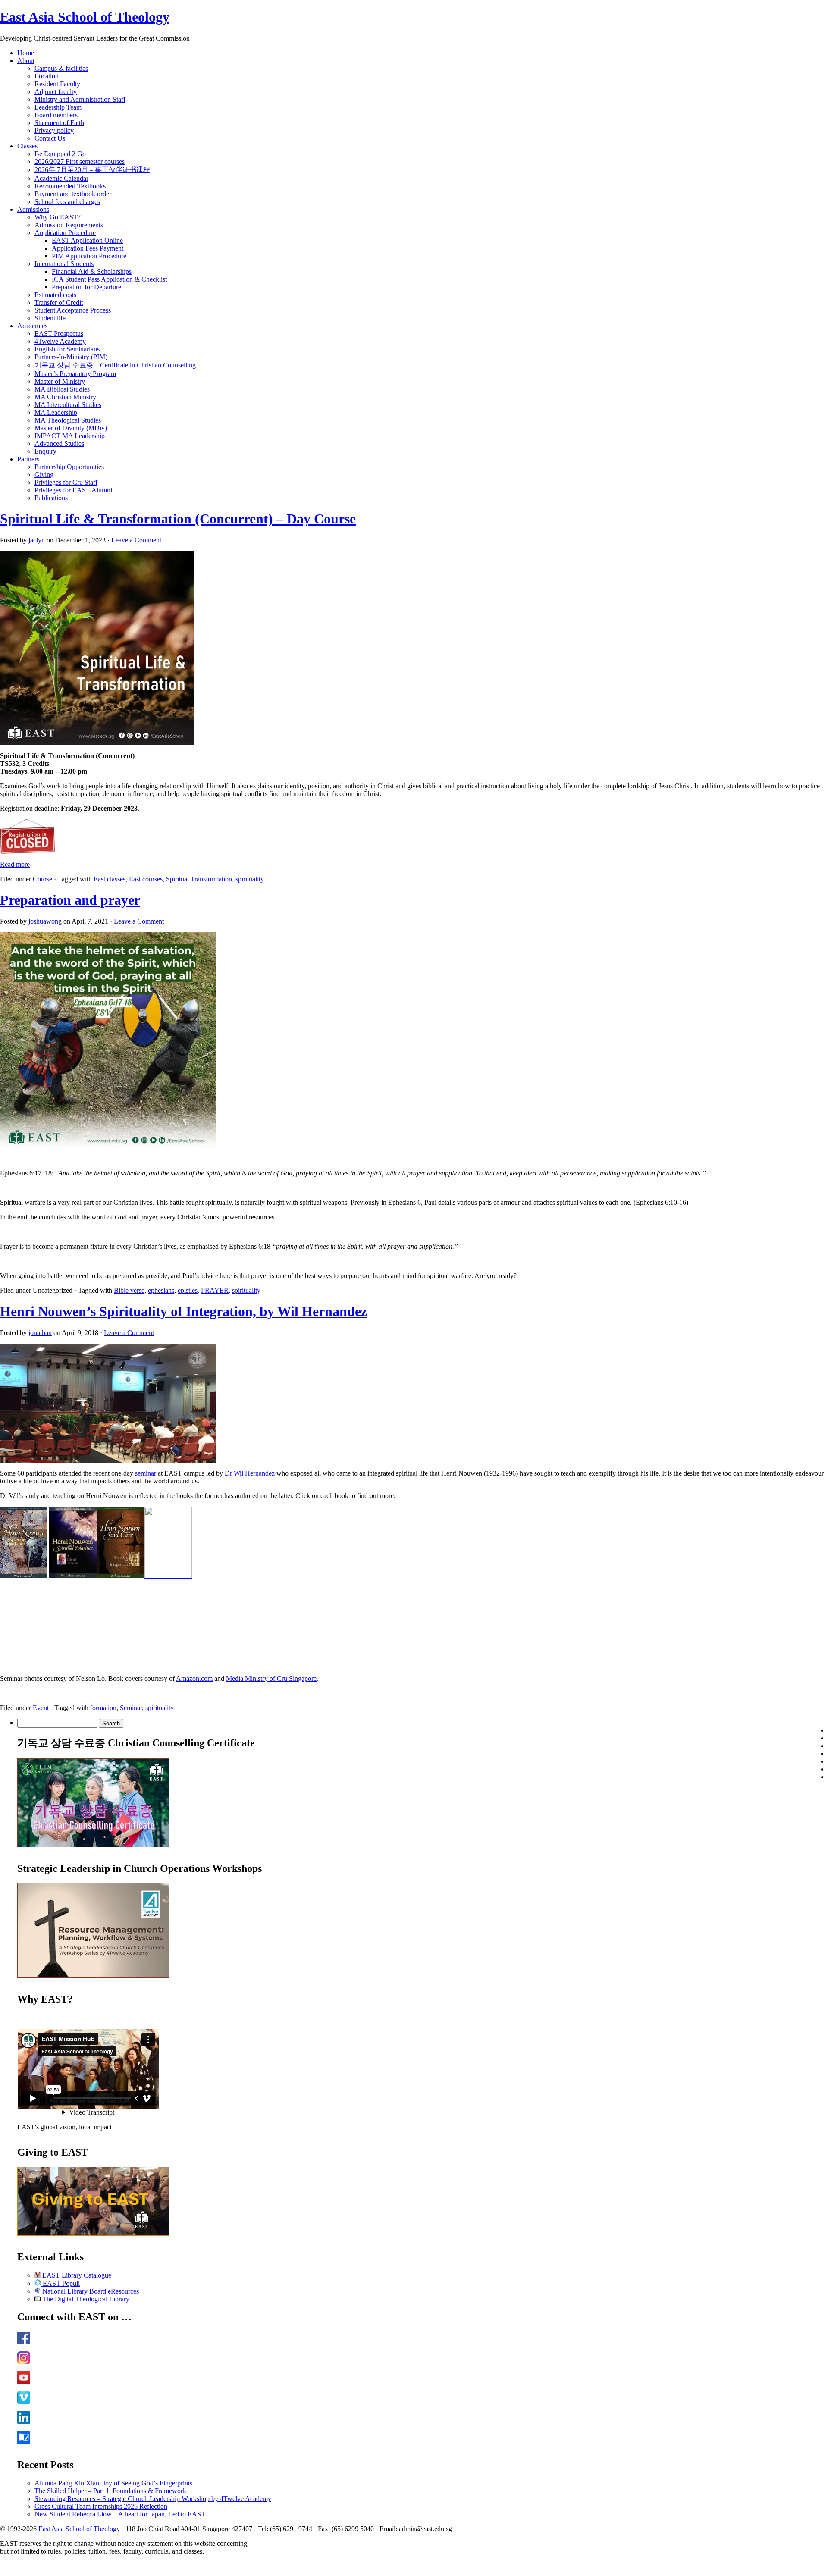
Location (47, 76)
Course (42, 879)
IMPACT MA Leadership (70, 436)
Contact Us (50, 138)
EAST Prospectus (59, 334)
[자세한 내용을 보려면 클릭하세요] (93, 1845)
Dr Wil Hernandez (250, 1473)
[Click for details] (93, 1976)
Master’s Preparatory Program (75, 374)
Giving (44, 475)
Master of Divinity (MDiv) (71, 428)
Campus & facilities (61, 68)
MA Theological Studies (68, 420)
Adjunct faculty (56, 92)
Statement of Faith (59, 123)
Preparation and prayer (70, 900)
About (26, 61)
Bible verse (129, 1290)
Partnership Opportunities (69, 467)
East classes (110, 879)
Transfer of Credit (59, 302)
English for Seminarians (67, 349)
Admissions (33, 209)
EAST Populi (60, 2283)
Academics (32, 326)
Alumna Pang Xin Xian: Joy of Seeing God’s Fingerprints (113, 2483)
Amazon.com (194, 1678)
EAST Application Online (87, 240)
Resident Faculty (57, 84)
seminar (146, 1473)
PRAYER (215, 1290)
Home (26, 53)
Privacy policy (54, 130)
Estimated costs (55, 295)
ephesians (161, 1290)
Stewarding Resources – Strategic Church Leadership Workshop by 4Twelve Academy (153, 2499)
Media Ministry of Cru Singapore (271, 1678)
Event (41, 1708)
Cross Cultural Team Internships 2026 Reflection (101, 2506)
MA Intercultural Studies (68, 405)
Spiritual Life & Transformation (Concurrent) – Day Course (178, 519)
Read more (15, 864)
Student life (50, 318)
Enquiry (45, 451)
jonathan (40, 1333)
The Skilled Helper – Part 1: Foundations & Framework (110, 2491)
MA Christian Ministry (65, 397)
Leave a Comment (136, 540)
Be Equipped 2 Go (60, 154)
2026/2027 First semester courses (80, 161)
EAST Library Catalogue (76, 2275)
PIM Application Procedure (89, 256)
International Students (64, 264)
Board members (56, 115)
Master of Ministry (60, 381)
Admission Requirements (69, 225)
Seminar (131, 1708)
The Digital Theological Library (85, 2299)
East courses (146, 879)
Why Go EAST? (58, 217)
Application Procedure (65, 233)
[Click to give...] (93, 2233)
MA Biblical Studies (62, 389)
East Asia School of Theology (85, 17)
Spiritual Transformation (199, 879)
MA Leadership (56, 412)
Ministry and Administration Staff (80, 99)
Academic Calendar (61, 178)
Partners (28, 459)
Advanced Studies (59, 443)
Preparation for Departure (86, 287)
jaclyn (37, 540)
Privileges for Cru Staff (66, 482)
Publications (51, 498)
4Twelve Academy (60, 341)
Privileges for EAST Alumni (73, 490)
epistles (188, 1290)
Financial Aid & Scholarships (92, 271)
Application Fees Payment (88, 248)
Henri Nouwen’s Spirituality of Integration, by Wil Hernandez (183, 1311)
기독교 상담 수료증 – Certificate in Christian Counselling (115, 365)
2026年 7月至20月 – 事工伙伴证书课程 (92, 170)
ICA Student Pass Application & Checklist (109, 279)
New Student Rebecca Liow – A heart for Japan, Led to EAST (120, 2514)
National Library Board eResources (90, 2291)
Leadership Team (58, 107)
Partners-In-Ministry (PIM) (71, 357)
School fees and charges (67, 202)
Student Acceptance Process (73, 310)
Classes (27, 146)
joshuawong (45, 921)
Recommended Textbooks (70, 186)
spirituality (250, 879)
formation (103, 1708)
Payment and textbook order (73, 194)
